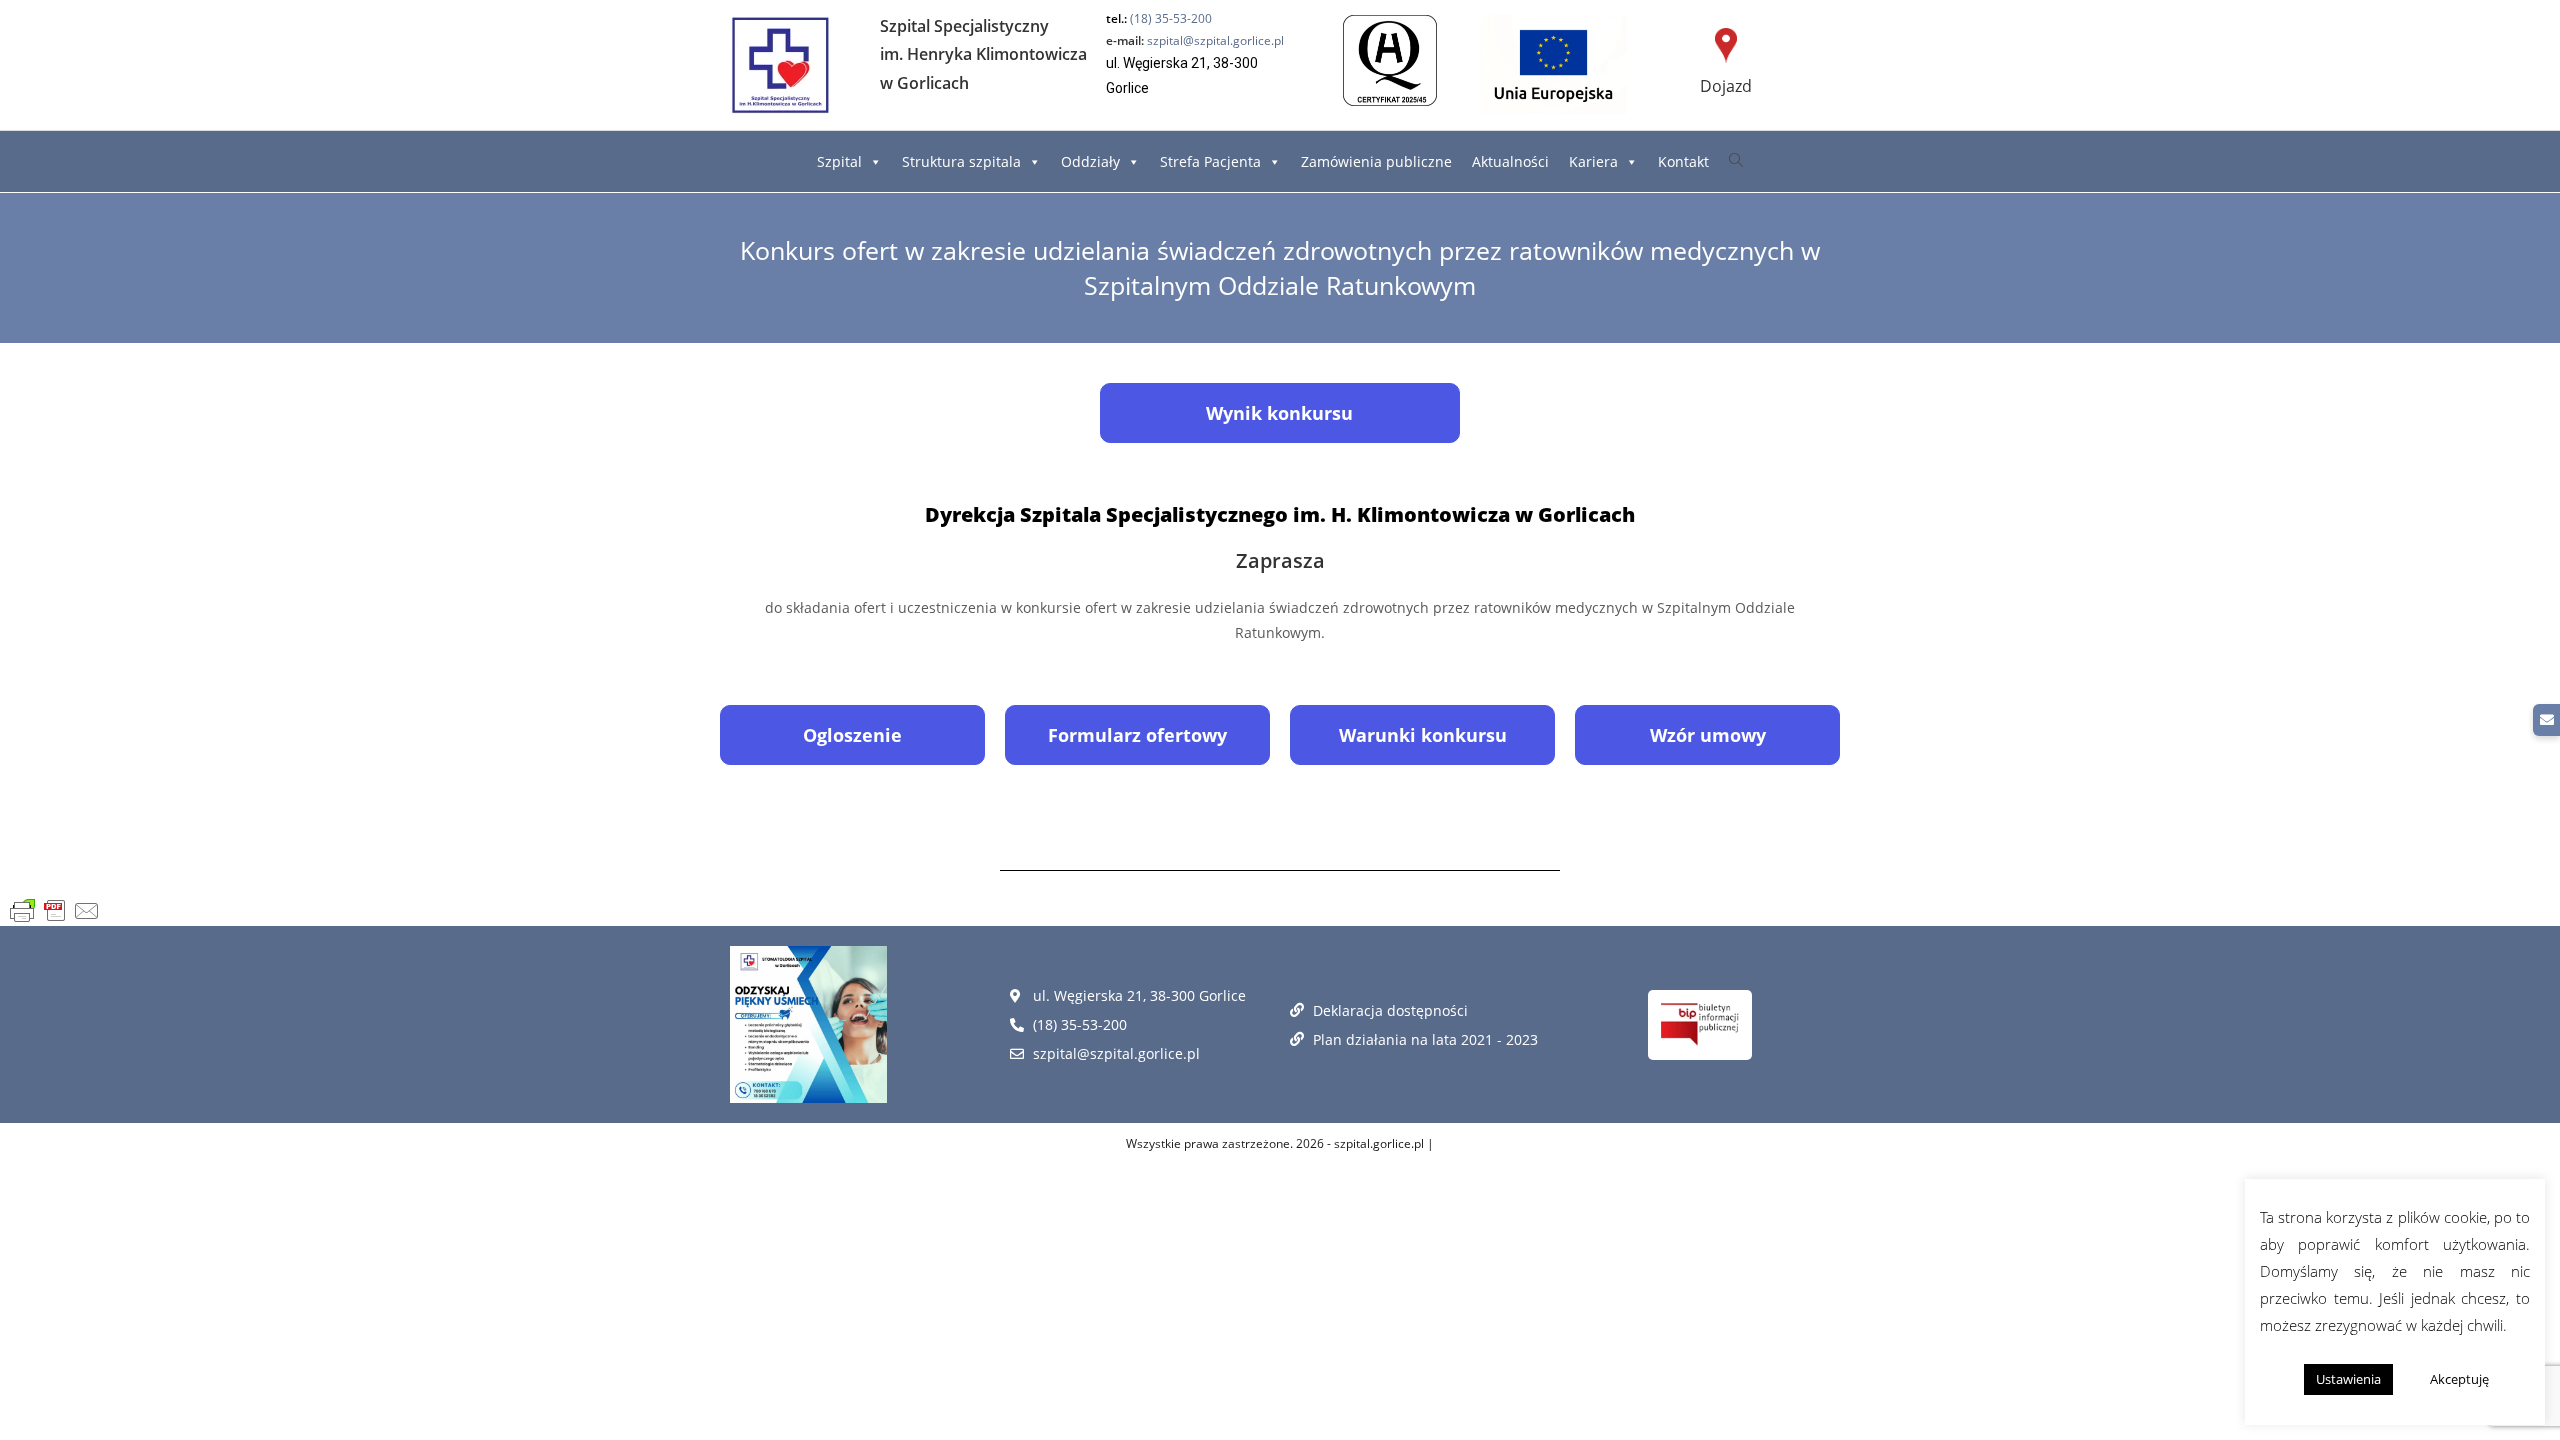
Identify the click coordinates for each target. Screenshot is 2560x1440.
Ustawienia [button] (2348, 1379)
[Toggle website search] (1736, 160)
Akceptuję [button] (2459, 1379)
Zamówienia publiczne (1376, 161)
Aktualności (1510, 161)
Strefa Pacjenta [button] (1210, 161)
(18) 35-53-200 (1171, 18)
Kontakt (1683, 161)
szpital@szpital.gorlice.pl (1195, 40)
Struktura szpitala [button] (961, 161)
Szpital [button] (839, 161)
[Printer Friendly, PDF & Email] (55, 911)
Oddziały (1090, 161)
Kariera (1593, 161)
